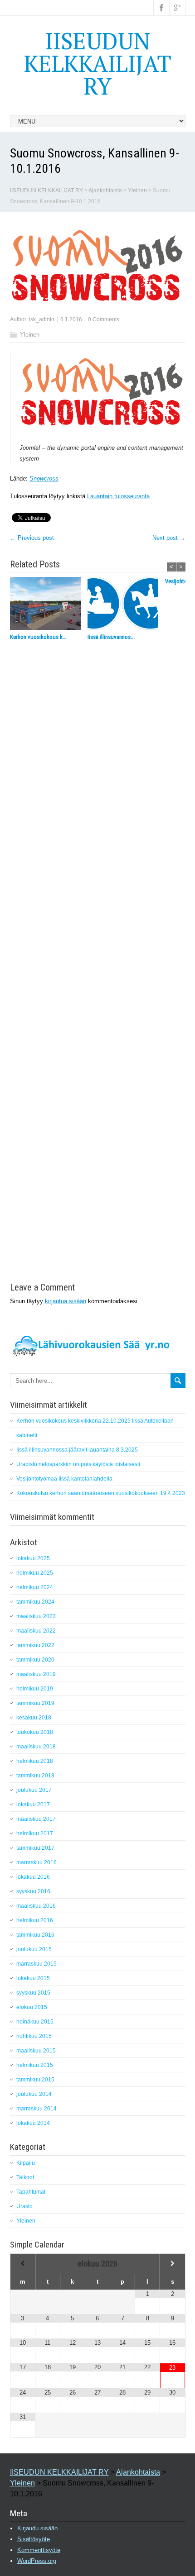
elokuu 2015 (32, 2007)
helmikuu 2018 (35, 1761)
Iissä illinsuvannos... (111, 637)
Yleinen (137, 190)
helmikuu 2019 (35, 1689)
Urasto (24, 2206)
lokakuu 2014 (33, 2123)
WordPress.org (37, 2561)
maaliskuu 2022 (36, 1631)
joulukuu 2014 (34, 2094)
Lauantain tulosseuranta (118, 496)
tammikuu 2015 (35, 2080)
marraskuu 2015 (37, 1964)
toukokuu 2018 (35, 1732)
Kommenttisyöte (39, 2550)
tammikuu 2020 (35, 1660)
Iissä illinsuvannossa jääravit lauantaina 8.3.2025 (77, 1450)
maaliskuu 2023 (36, 1616)
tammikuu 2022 (35, 1645)
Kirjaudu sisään (37, 2528)
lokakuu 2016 (33, 1877)
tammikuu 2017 (35, 1848)
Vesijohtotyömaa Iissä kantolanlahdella (64, 1479)
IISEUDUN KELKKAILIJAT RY (98, 63)
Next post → (169, 538)
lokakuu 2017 (33, 1805)
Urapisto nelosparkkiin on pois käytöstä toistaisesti (78, 1464)
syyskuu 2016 (33, 1891)
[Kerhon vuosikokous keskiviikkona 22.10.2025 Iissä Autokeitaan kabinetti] (49, 605)
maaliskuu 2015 (36, 2051)
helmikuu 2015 (35, 2065)
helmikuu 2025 (35, 1573)
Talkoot (25, 2177)
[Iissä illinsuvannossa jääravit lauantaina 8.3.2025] (126, 605)
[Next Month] (172, 2264)
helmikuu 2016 (35, 1920)
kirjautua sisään (66, 1301)
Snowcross (44, 479)
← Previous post (32, 538)
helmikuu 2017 (35, 1833)
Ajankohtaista (105, 190)
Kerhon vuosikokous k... (38, 637)
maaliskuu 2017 (36, 1819)
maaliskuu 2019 (36, 1674)
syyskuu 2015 (33, 1993)
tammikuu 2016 (35, 1935)
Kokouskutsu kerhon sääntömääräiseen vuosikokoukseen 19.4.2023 (101, 1493)
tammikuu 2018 (35, 1776)
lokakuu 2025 (33, 1558)
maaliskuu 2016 (36, 1906)
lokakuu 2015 (33, 1978)
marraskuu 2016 (37, 1862)
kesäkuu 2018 (34, 1718)
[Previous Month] (23, 2264)
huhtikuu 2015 (34, 2036)
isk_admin (42, 319)
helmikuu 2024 (35, 1587)
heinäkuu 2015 (35, 2022)
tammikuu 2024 (35, 1602)
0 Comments (104, 319)
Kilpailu (26, 2163)
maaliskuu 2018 (36, 1747)
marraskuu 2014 (37, 2109)
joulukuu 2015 (34, 1949)
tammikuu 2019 (35, 1703)
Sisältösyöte (34, 2539)
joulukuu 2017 (34, 1790)
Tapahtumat (31, 2192)
